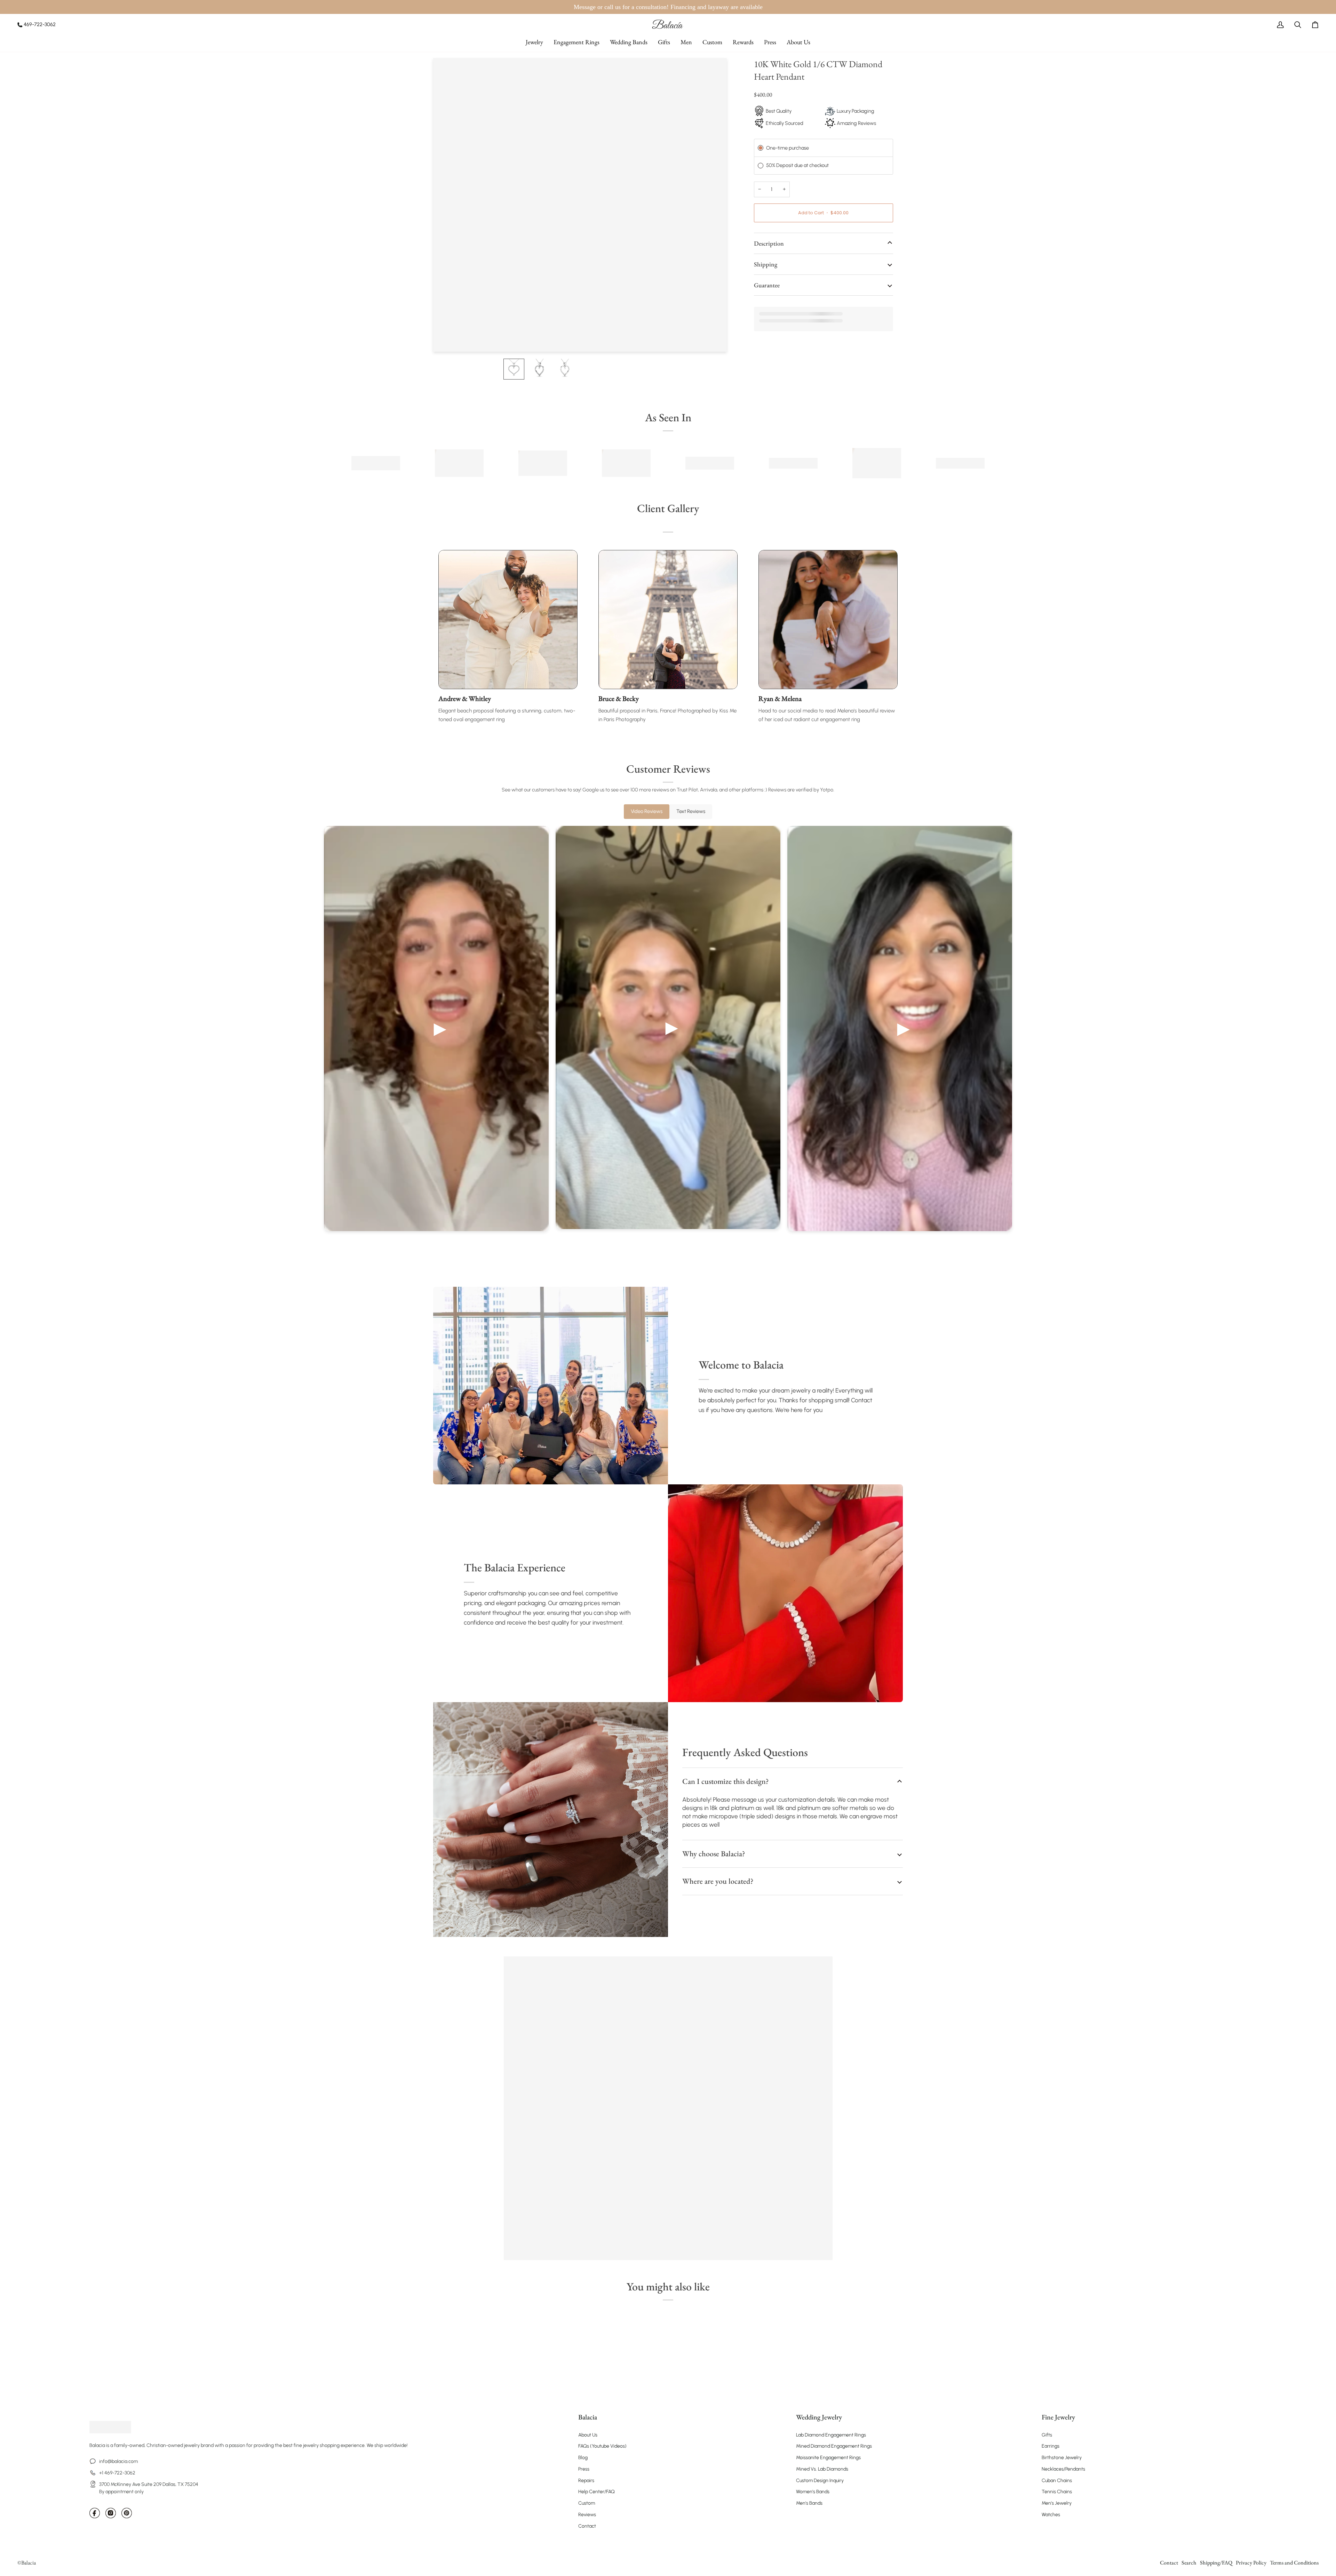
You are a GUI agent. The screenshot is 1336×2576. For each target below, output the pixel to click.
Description (769, 243)
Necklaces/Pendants (1063, 2469)
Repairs (586, 2481)
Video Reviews (647, 811)
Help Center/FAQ (597, 2492)
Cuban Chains (1057, 2481)
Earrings (1051, 2446)
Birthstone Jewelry (1062, 2458)
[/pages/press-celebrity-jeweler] (376, 463)
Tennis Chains (1057, 2492)
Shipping (766, 264)
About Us (588, 2435)
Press (584, 2469)
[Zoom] (446, 339)
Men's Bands (809, 2503)
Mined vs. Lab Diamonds (822, 2469)
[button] (534, 42)
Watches (1051, 2515)
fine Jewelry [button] (1058, 2417)
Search (1189, 2563)
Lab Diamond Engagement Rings (831, 2435)
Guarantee (767, 285)
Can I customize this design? (725, 1781)
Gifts (1047, 2435)
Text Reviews (691, 811)
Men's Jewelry (1057, 2503)
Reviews (587, 2515)
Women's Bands (813, 2492)
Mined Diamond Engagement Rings (834, 2446)
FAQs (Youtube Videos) (602, 2446)
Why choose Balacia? (714, 1854)
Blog (583, 2458)
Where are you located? (718, 1881)
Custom (587, 2503)
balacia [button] (588, 2417)
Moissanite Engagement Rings (828, 2458)
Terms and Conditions (1294, 2563)
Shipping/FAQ (1216, 2563)
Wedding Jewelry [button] (819, 2417)
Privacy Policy (1251, 2563)
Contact (587, 2526)
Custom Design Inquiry (820, 2481)
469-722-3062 (40, 24)
